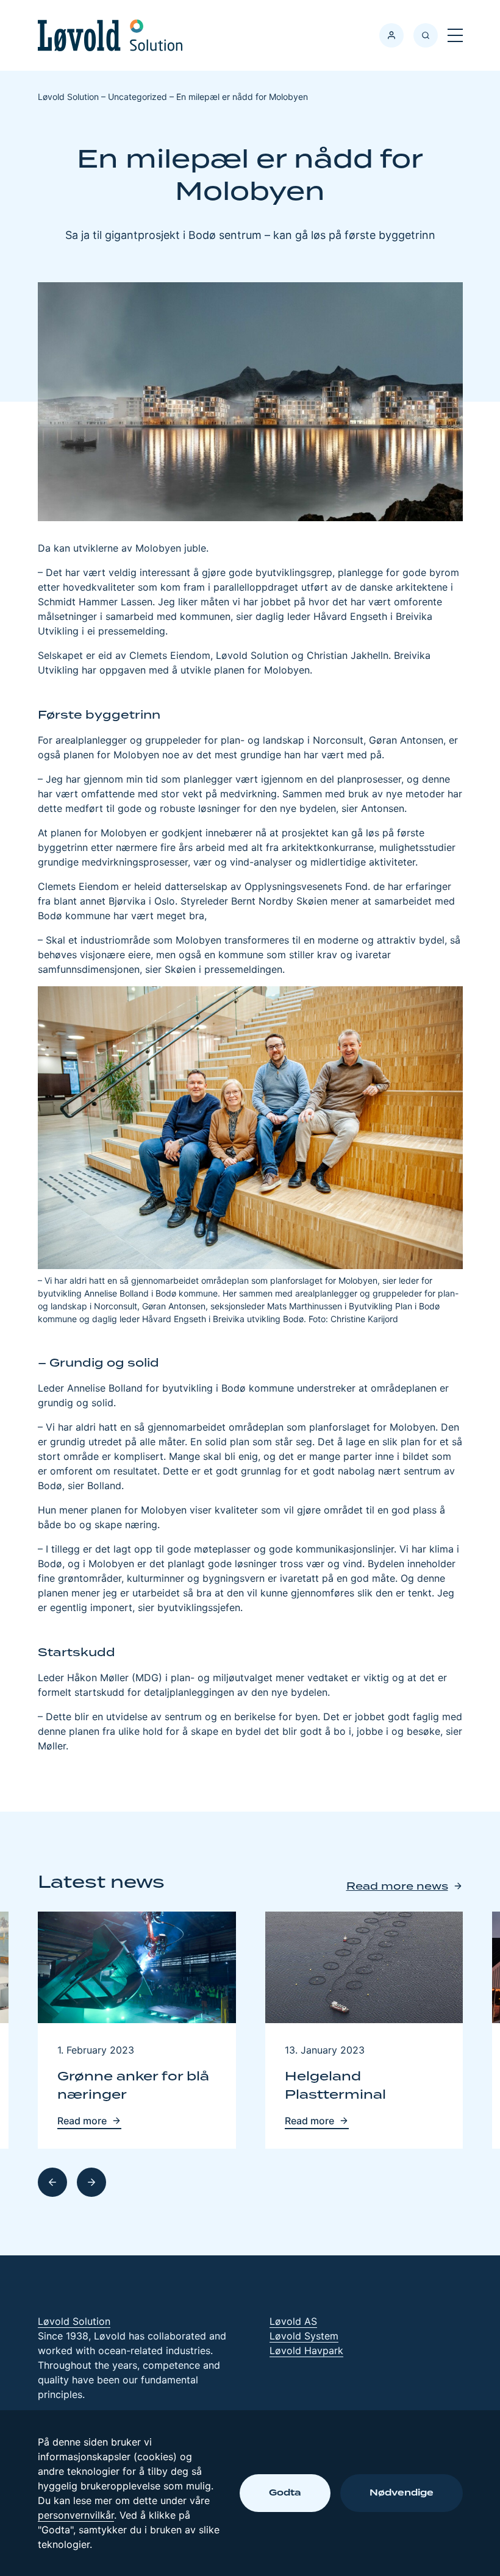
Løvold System (304, 2336)
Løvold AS (293, 2321)
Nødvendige (402, 2493)
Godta (285, 2493)
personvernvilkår (76, 2515)
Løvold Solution (74, 2321)
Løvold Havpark (306, 2350)
